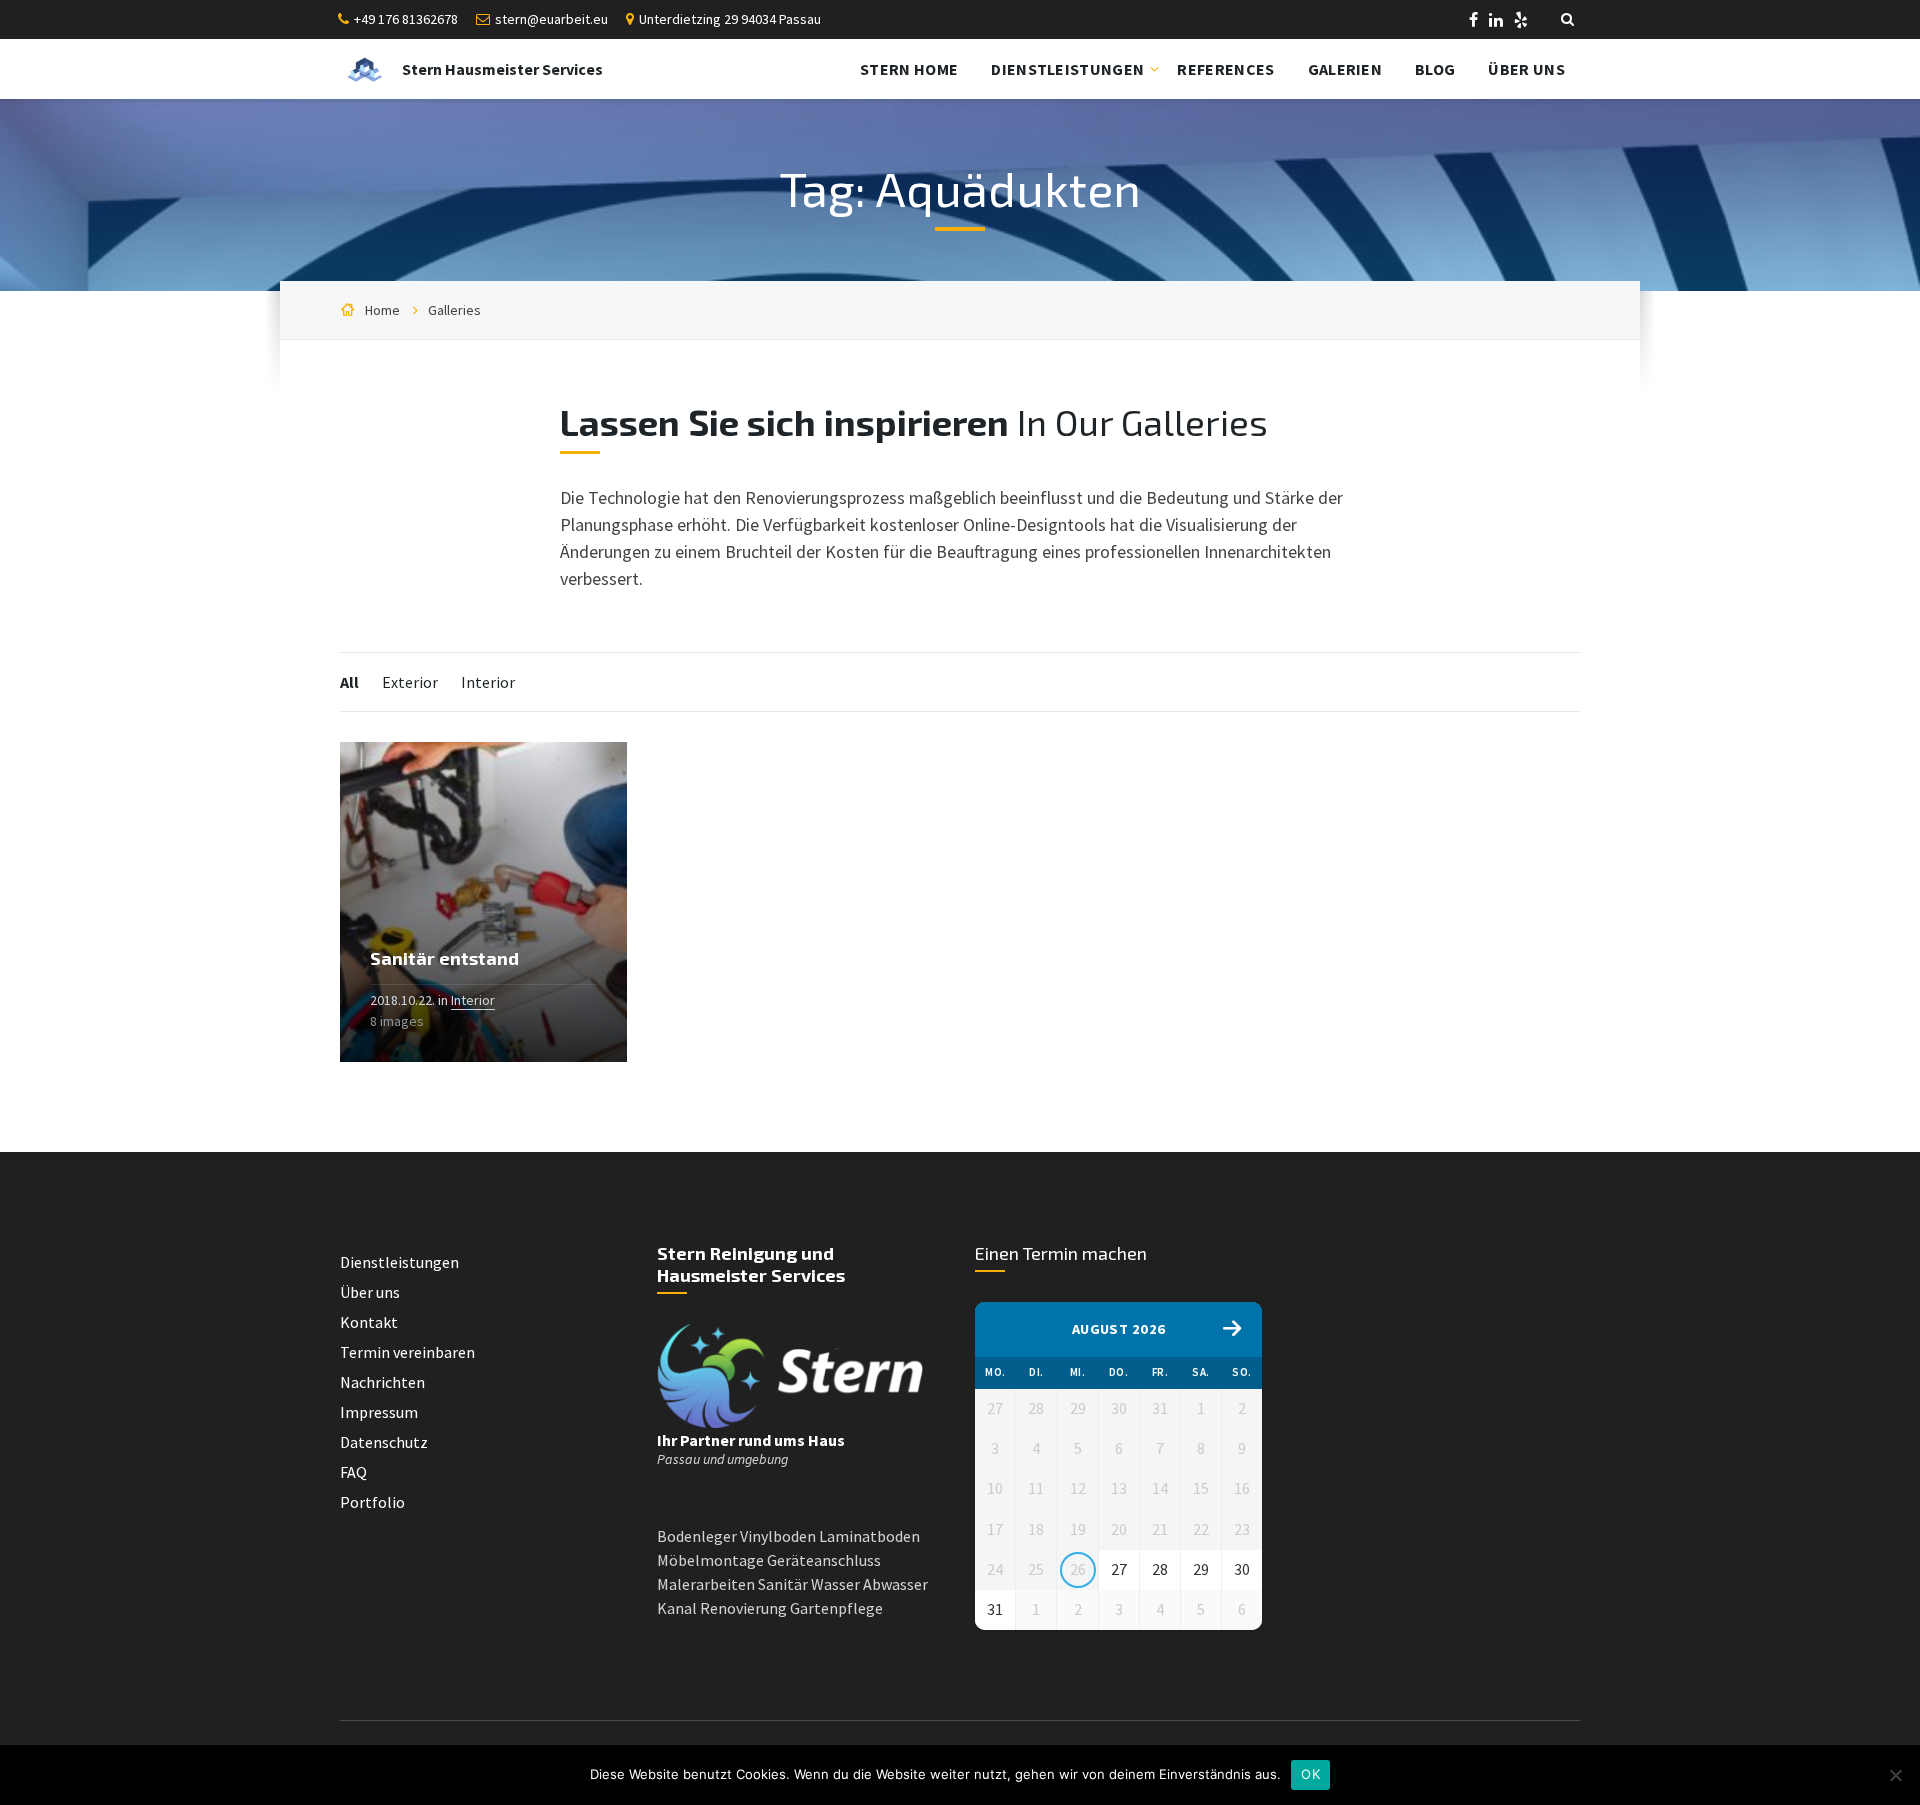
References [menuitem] (1225, 69)
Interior (488, 682)
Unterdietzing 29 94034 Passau (730, 19)
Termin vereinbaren (407, 1352)
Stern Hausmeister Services (502, 69)
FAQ (353, 1472)
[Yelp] (1521, 22)
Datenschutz (384, 1442)
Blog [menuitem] (1435, 69)
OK (1310, 1774)
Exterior (410, 682)
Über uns (370, 1292)
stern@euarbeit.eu (551, 19)
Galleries (454, 310)
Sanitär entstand (444, 958)
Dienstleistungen (399, 1262)
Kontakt (369, 1322)
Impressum (379, 1412)
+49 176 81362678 (406, 19)
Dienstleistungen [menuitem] (1067, 69)
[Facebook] (1475, 22)
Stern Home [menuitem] (909, 69)
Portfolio (372, 1502)
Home (382, 310)
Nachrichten (382, 1382)
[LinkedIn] (1497, 22)
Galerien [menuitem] (1345, 69)
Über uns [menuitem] (1526, 69)
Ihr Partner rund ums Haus (751, 1440)
